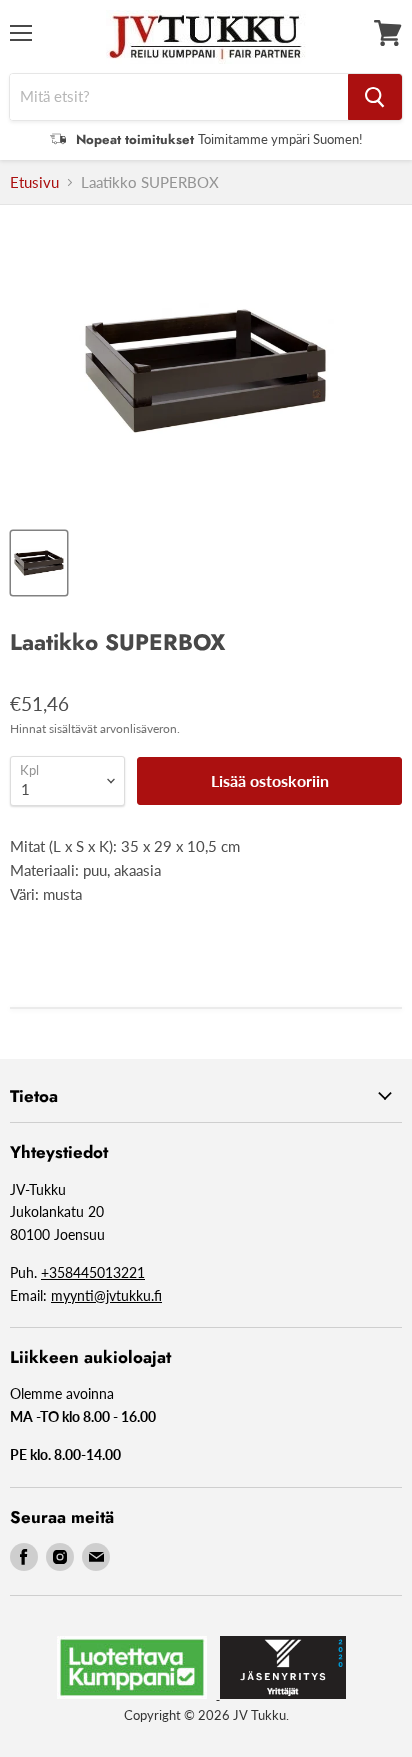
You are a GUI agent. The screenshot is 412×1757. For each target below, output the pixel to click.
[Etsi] (375, 97)
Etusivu (34, 182)
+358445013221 (93, 1272)
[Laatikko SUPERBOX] (39, 563)
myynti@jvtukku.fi (106, 1295)
